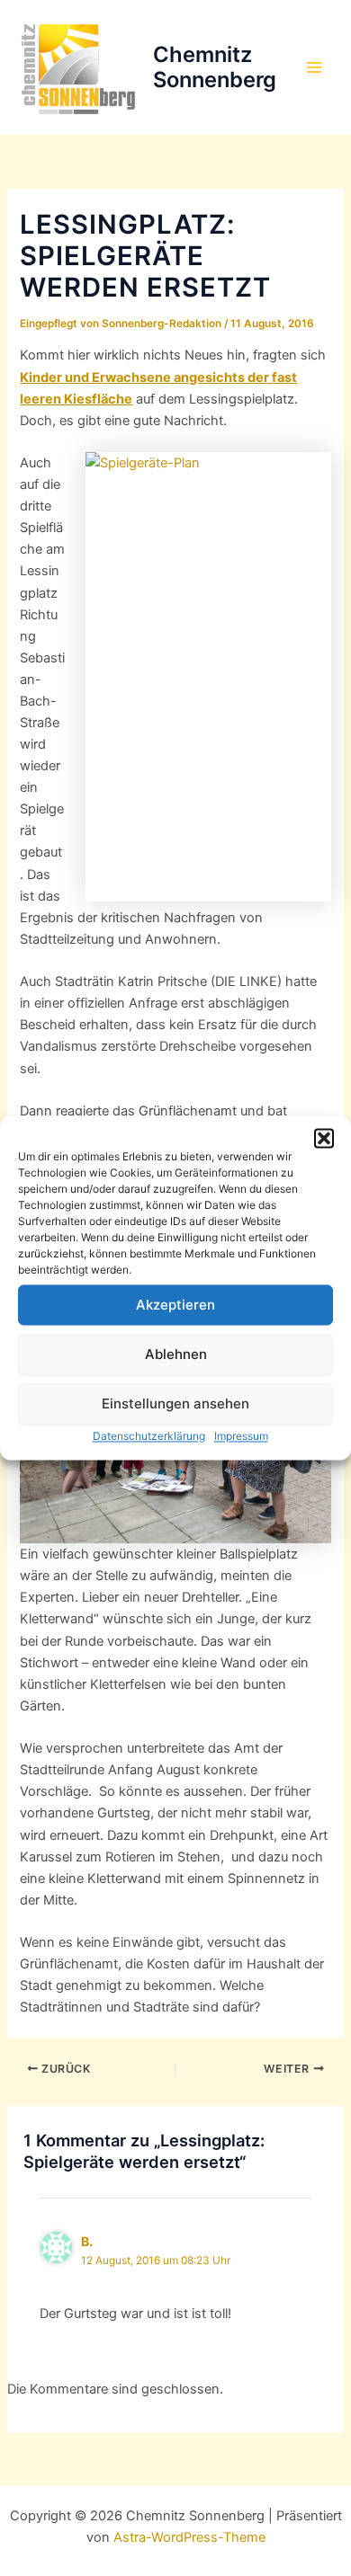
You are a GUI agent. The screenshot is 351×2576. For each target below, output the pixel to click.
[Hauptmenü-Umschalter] (314, 67)
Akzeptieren (175, 1305)
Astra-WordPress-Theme (189, 2537)
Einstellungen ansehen (175, 1403)
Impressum (241, 1436)
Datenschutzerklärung (149, 1436)
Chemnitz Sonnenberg (215, 67)
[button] (324, 1138)
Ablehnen (176, 1354)
